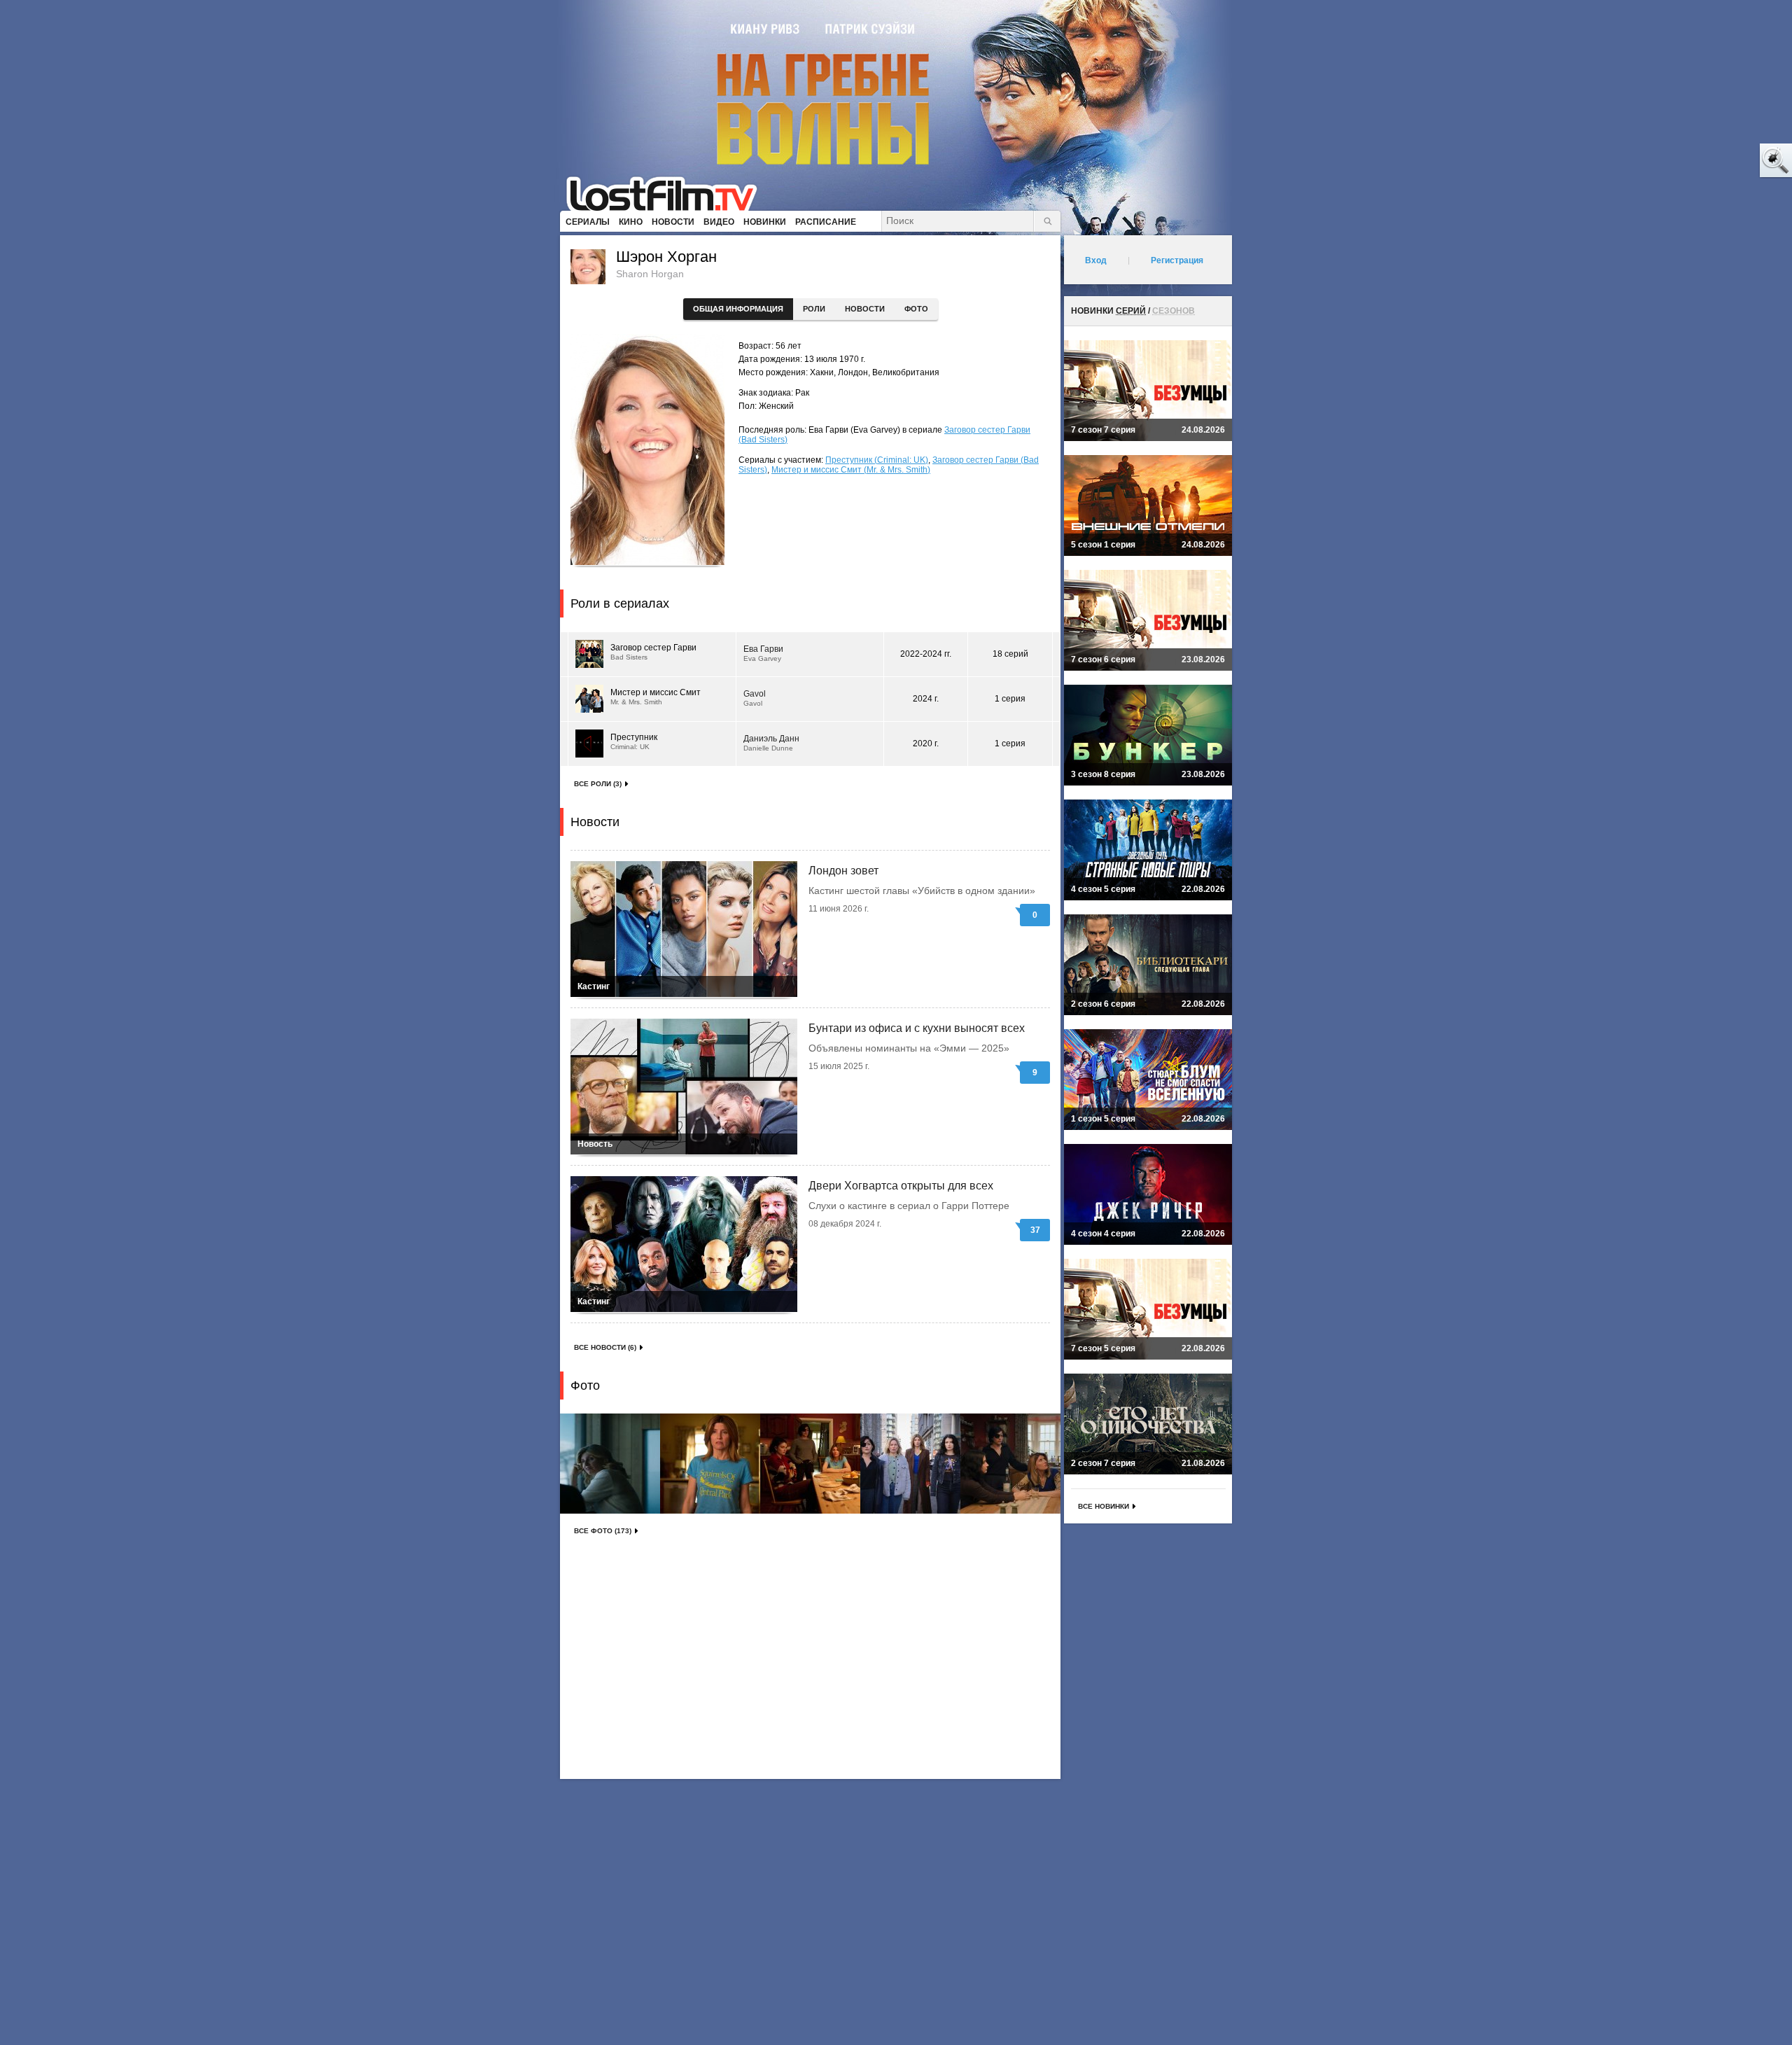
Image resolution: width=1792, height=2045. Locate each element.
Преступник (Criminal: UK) (877, 460)
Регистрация (1177, 260)
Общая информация (738, 309)
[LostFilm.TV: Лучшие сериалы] (668, 193)
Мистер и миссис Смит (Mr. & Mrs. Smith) (851, 470)
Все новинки (1104, 1506)
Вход (1096, 260)
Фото (916, 309)
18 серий (1010, 654)
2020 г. (926, 744)
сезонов (1174, 311)
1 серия (1010, 699)
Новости (865, 309)
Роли (814, 309)
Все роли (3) (598, 784)
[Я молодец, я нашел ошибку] (1722, 161)
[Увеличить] (610, 1464)
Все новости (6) (605, 1347)
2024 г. (926, 699)
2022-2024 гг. (926, 654)
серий (1131, 311)
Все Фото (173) (603, 1531)
